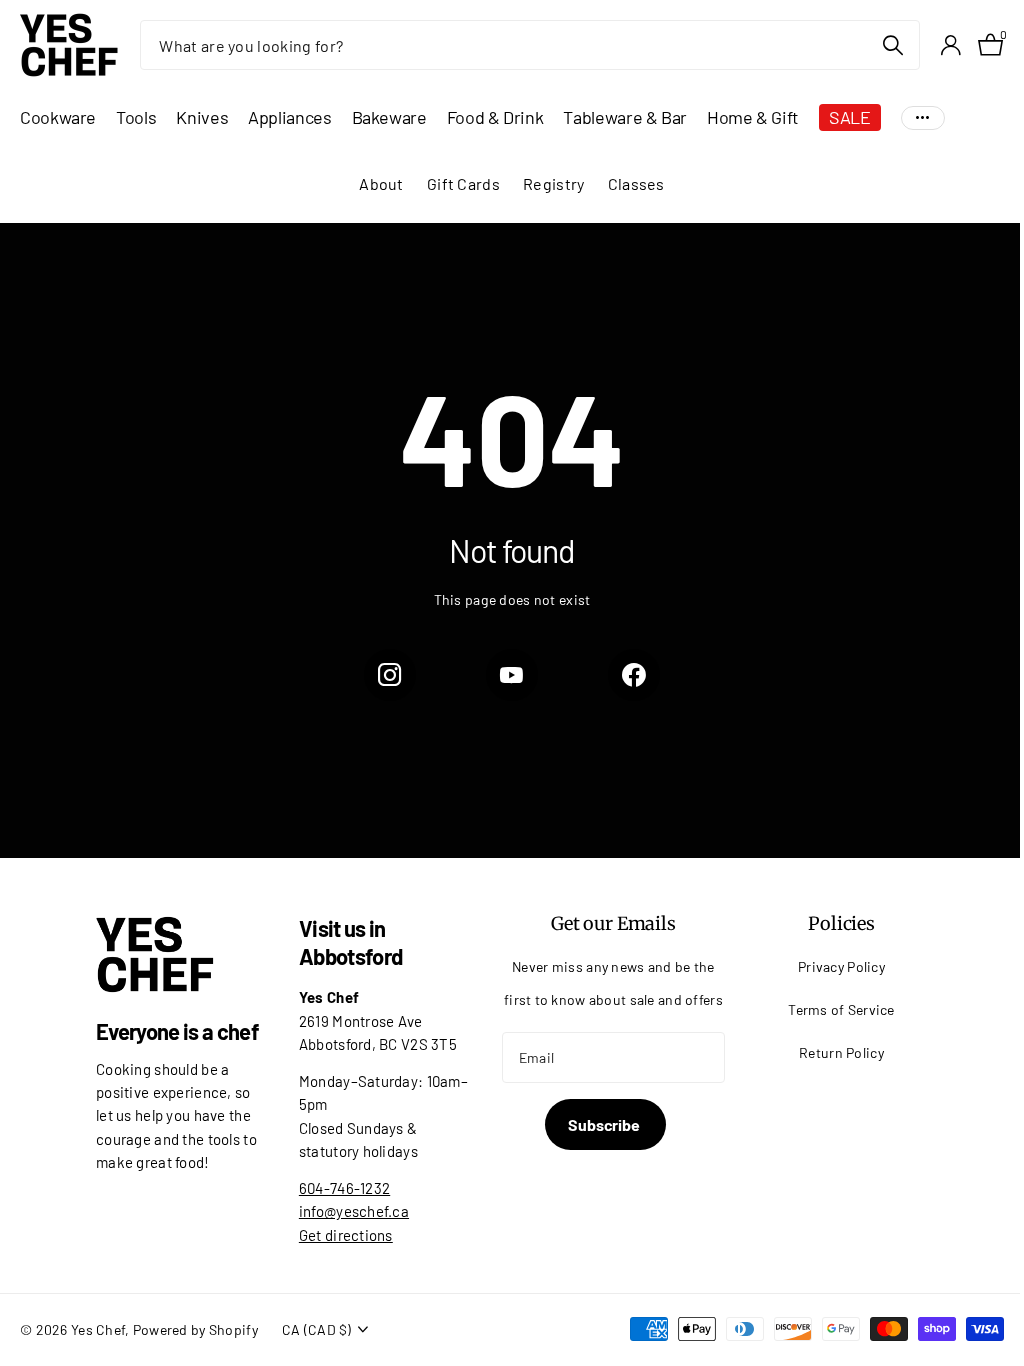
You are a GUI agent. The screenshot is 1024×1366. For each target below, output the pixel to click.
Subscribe (605, 1124)
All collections (58, 117)
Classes (636, 183)
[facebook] (634, 675)
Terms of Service (841, 1009)
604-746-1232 (344, 1188)
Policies (841, 923)
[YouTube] (512, 675)
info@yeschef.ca (354, 1211)
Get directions (346, 1235)
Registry (553, 183)
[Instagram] (390, 675)
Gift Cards (463, 183)
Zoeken (892, 45)
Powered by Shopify (195, 1329)
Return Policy (841, 1052)
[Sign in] (950, 45)
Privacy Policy (841, 966)
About (381, 183)
